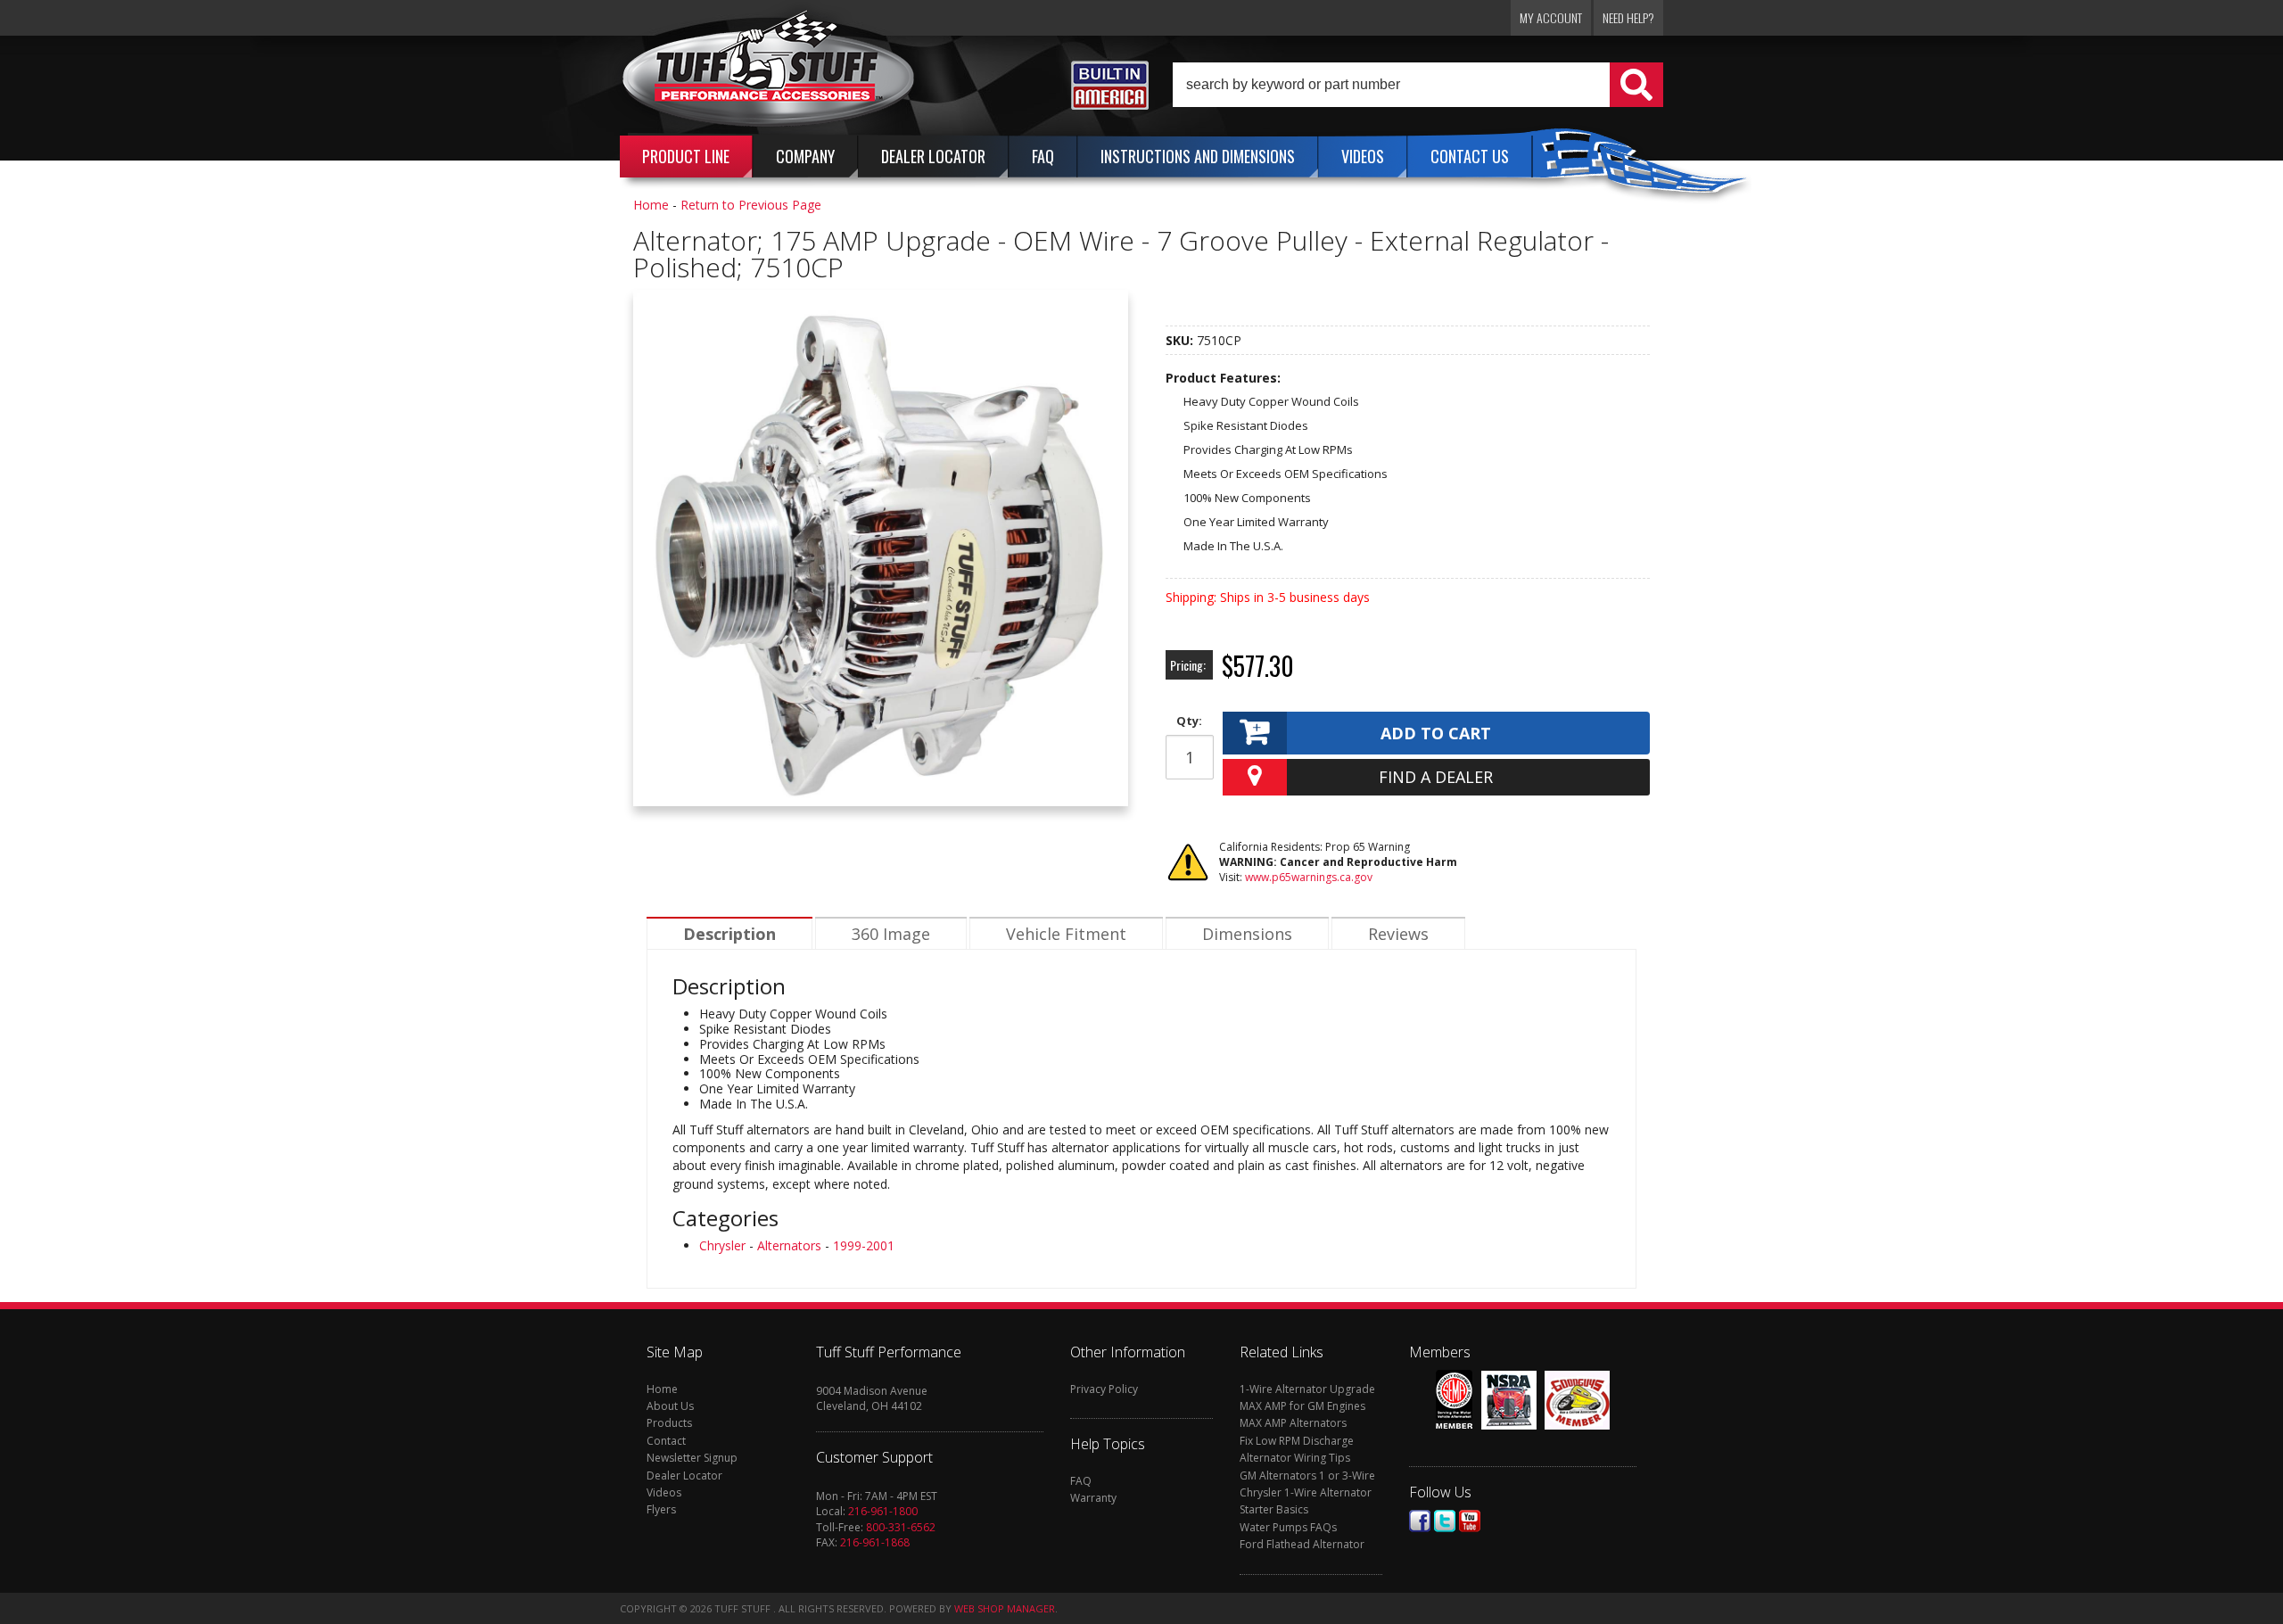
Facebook (1420, 1521)
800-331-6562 (901, 1527)
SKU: (1181, 340)
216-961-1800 (883, 1511)
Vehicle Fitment (1066, 934)
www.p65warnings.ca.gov (1309, 877)
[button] (1418, 85)
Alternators (789, 1245)
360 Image (891, 934)
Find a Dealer (1436, 777)
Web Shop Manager (1005, 1608)
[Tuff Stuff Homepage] (769, 74)
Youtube (1470, 1521)
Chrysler (722, 1245)
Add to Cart (1436, 733)
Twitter (1445, 1521)
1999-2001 (864, 1245)
